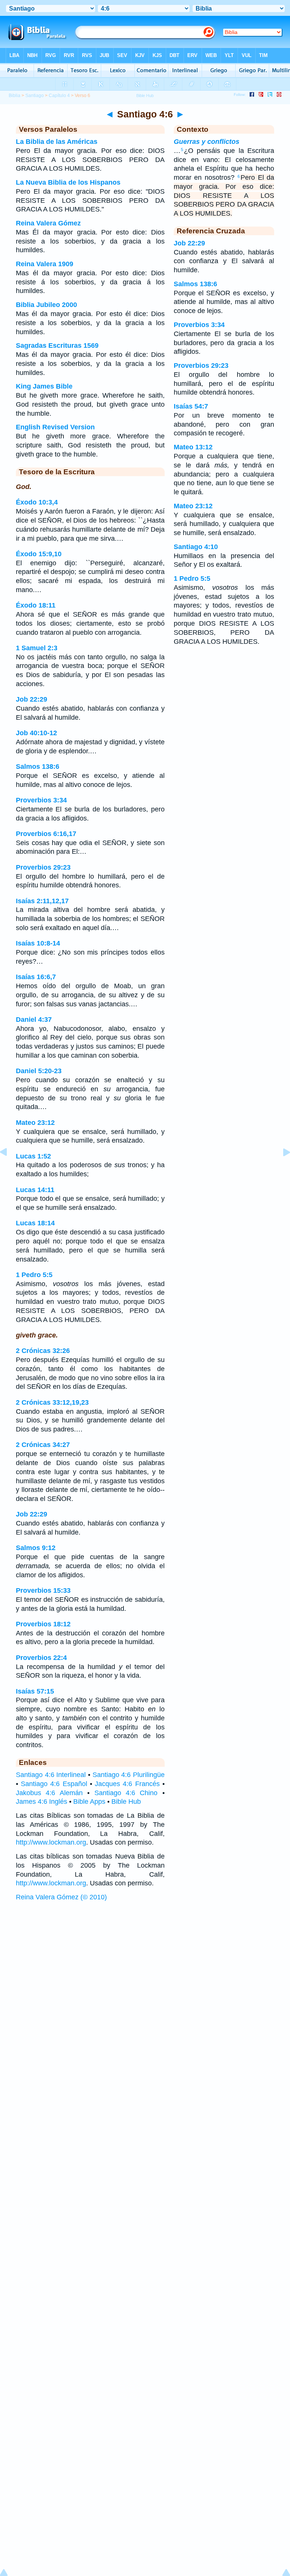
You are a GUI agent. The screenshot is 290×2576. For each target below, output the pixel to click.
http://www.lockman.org (51, 1842)
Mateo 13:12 (193, 447)
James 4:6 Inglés (42, 1802)
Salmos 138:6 (38, 767)
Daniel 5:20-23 (39, 1071)
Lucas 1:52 (33, 1156)
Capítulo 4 (59, 96)
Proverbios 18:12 (43, 1624)
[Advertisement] (145, 1963)
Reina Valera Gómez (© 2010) (61, 1897)
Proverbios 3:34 (41, 800)
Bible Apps (89, 1802)
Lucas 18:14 (35, 1223)
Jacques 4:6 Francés (127, 1784)
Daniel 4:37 (34, 1020)
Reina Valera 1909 (45, 264)
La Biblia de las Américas (57, 142)
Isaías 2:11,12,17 (42, 901)
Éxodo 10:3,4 (37, 502)
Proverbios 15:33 (43, 1590)
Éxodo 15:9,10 (39, 554)
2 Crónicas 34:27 (43, 1445)
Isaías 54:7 (191, 406)
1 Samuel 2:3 (37, 648)
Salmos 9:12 (36, 1548)
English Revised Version (55, 427)
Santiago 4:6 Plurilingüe (129, 1775)
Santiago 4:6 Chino (126, 1793)
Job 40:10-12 (36, 733)
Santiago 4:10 (196, 547)
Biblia (15, 96)
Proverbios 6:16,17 (46, 834)
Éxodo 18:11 (36, 605)
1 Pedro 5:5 (34, 1275)
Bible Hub (126, 1802)
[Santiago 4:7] (281, 1169)
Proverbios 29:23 (43, 867)
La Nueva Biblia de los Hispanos (68, 182)
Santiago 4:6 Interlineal (51, 1775)
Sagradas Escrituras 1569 (57, 346)
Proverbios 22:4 (41, 1658)
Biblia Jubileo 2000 (46, 305)
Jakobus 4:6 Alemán (49, 1793)
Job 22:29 (32, 699)
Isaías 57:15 (35, 1691)
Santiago (35, 96)
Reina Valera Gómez (48, 223)
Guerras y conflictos (207, 142)
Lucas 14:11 (35, 1190)
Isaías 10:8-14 (38, 943)
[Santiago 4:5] (9, 1169)
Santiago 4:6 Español (54, 1784)
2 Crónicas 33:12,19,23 (52, 1402)
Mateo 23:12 (35, 1123)
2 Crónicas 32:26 (43, 1351)
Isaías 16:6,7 (36, 977)
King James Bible (44, 386)
